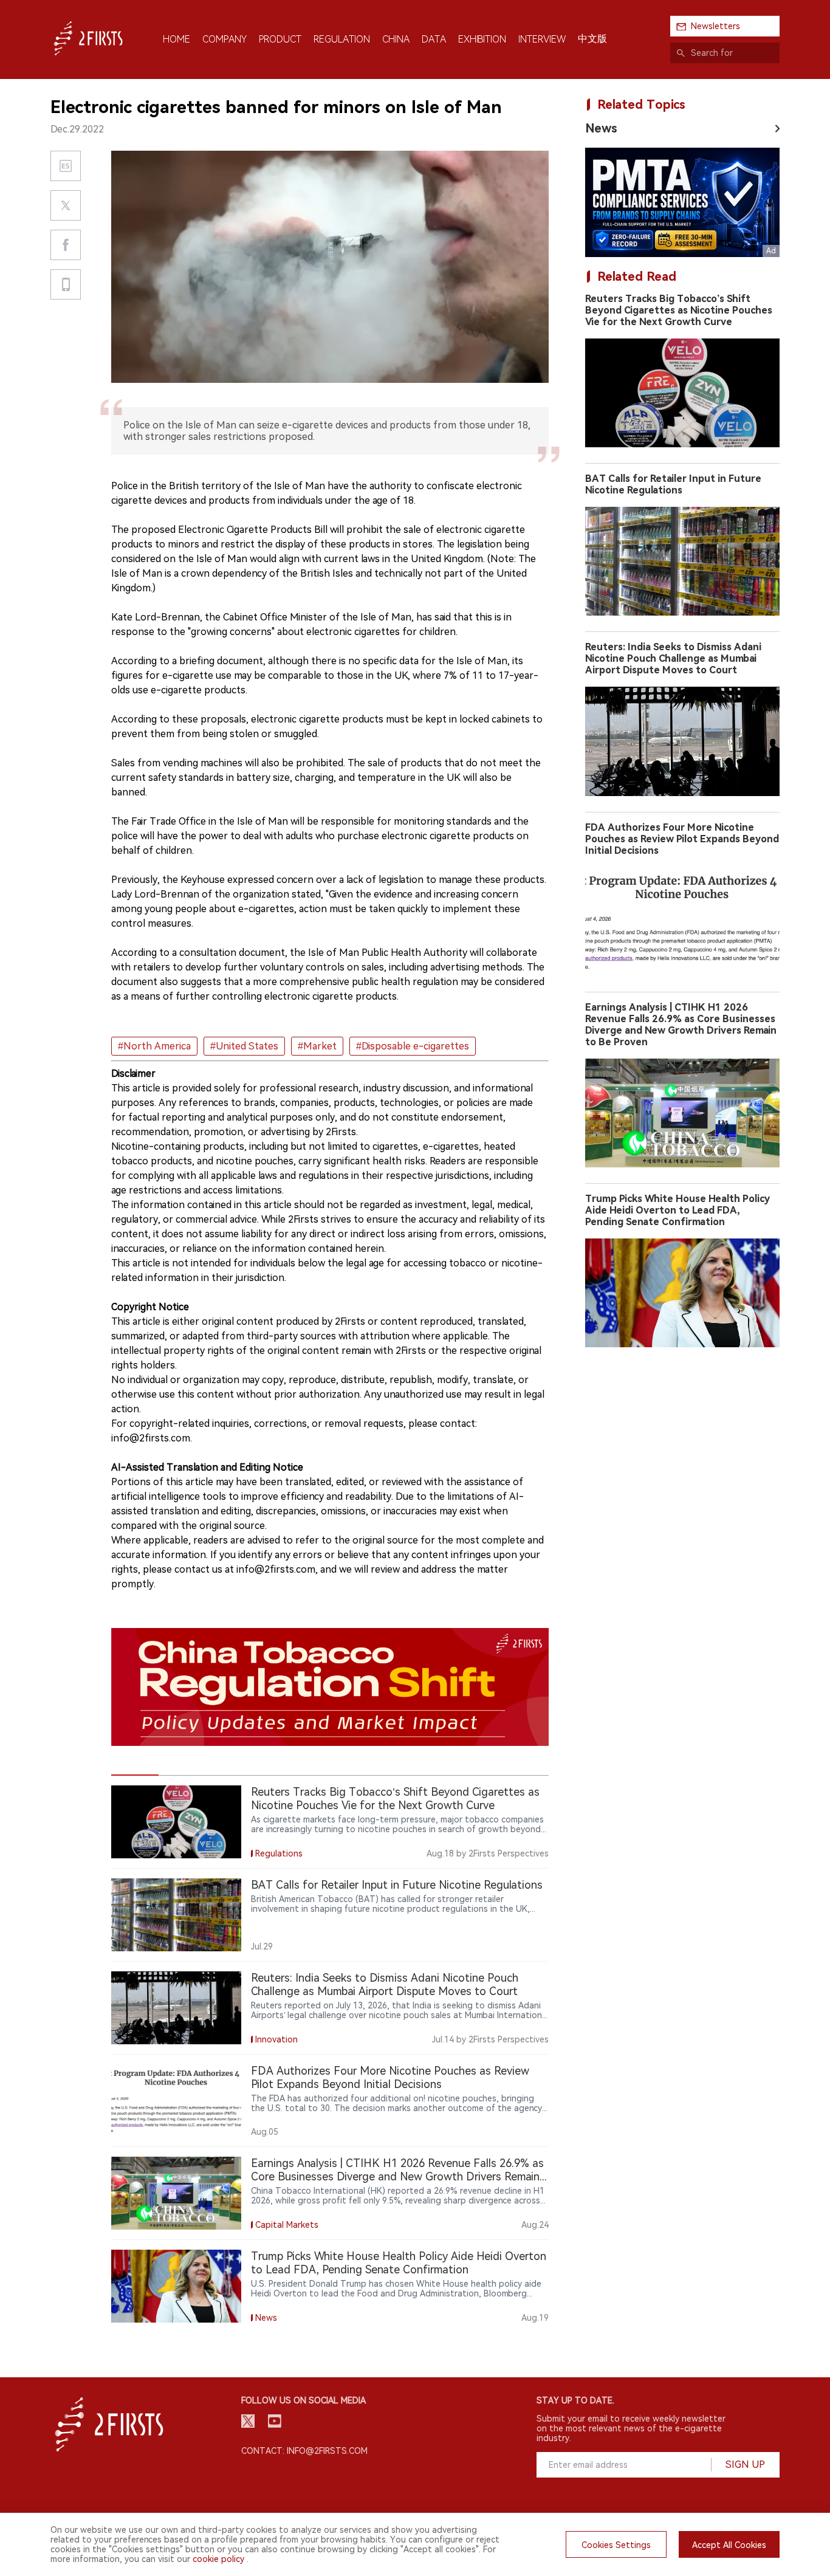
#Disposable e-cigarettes (413, 1046)
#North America (154, 1046)
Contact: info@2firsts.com (304, 2451)
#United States (244, 1046)
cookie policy (218, 2559)
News (601, 128)
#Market (317, 1046)
